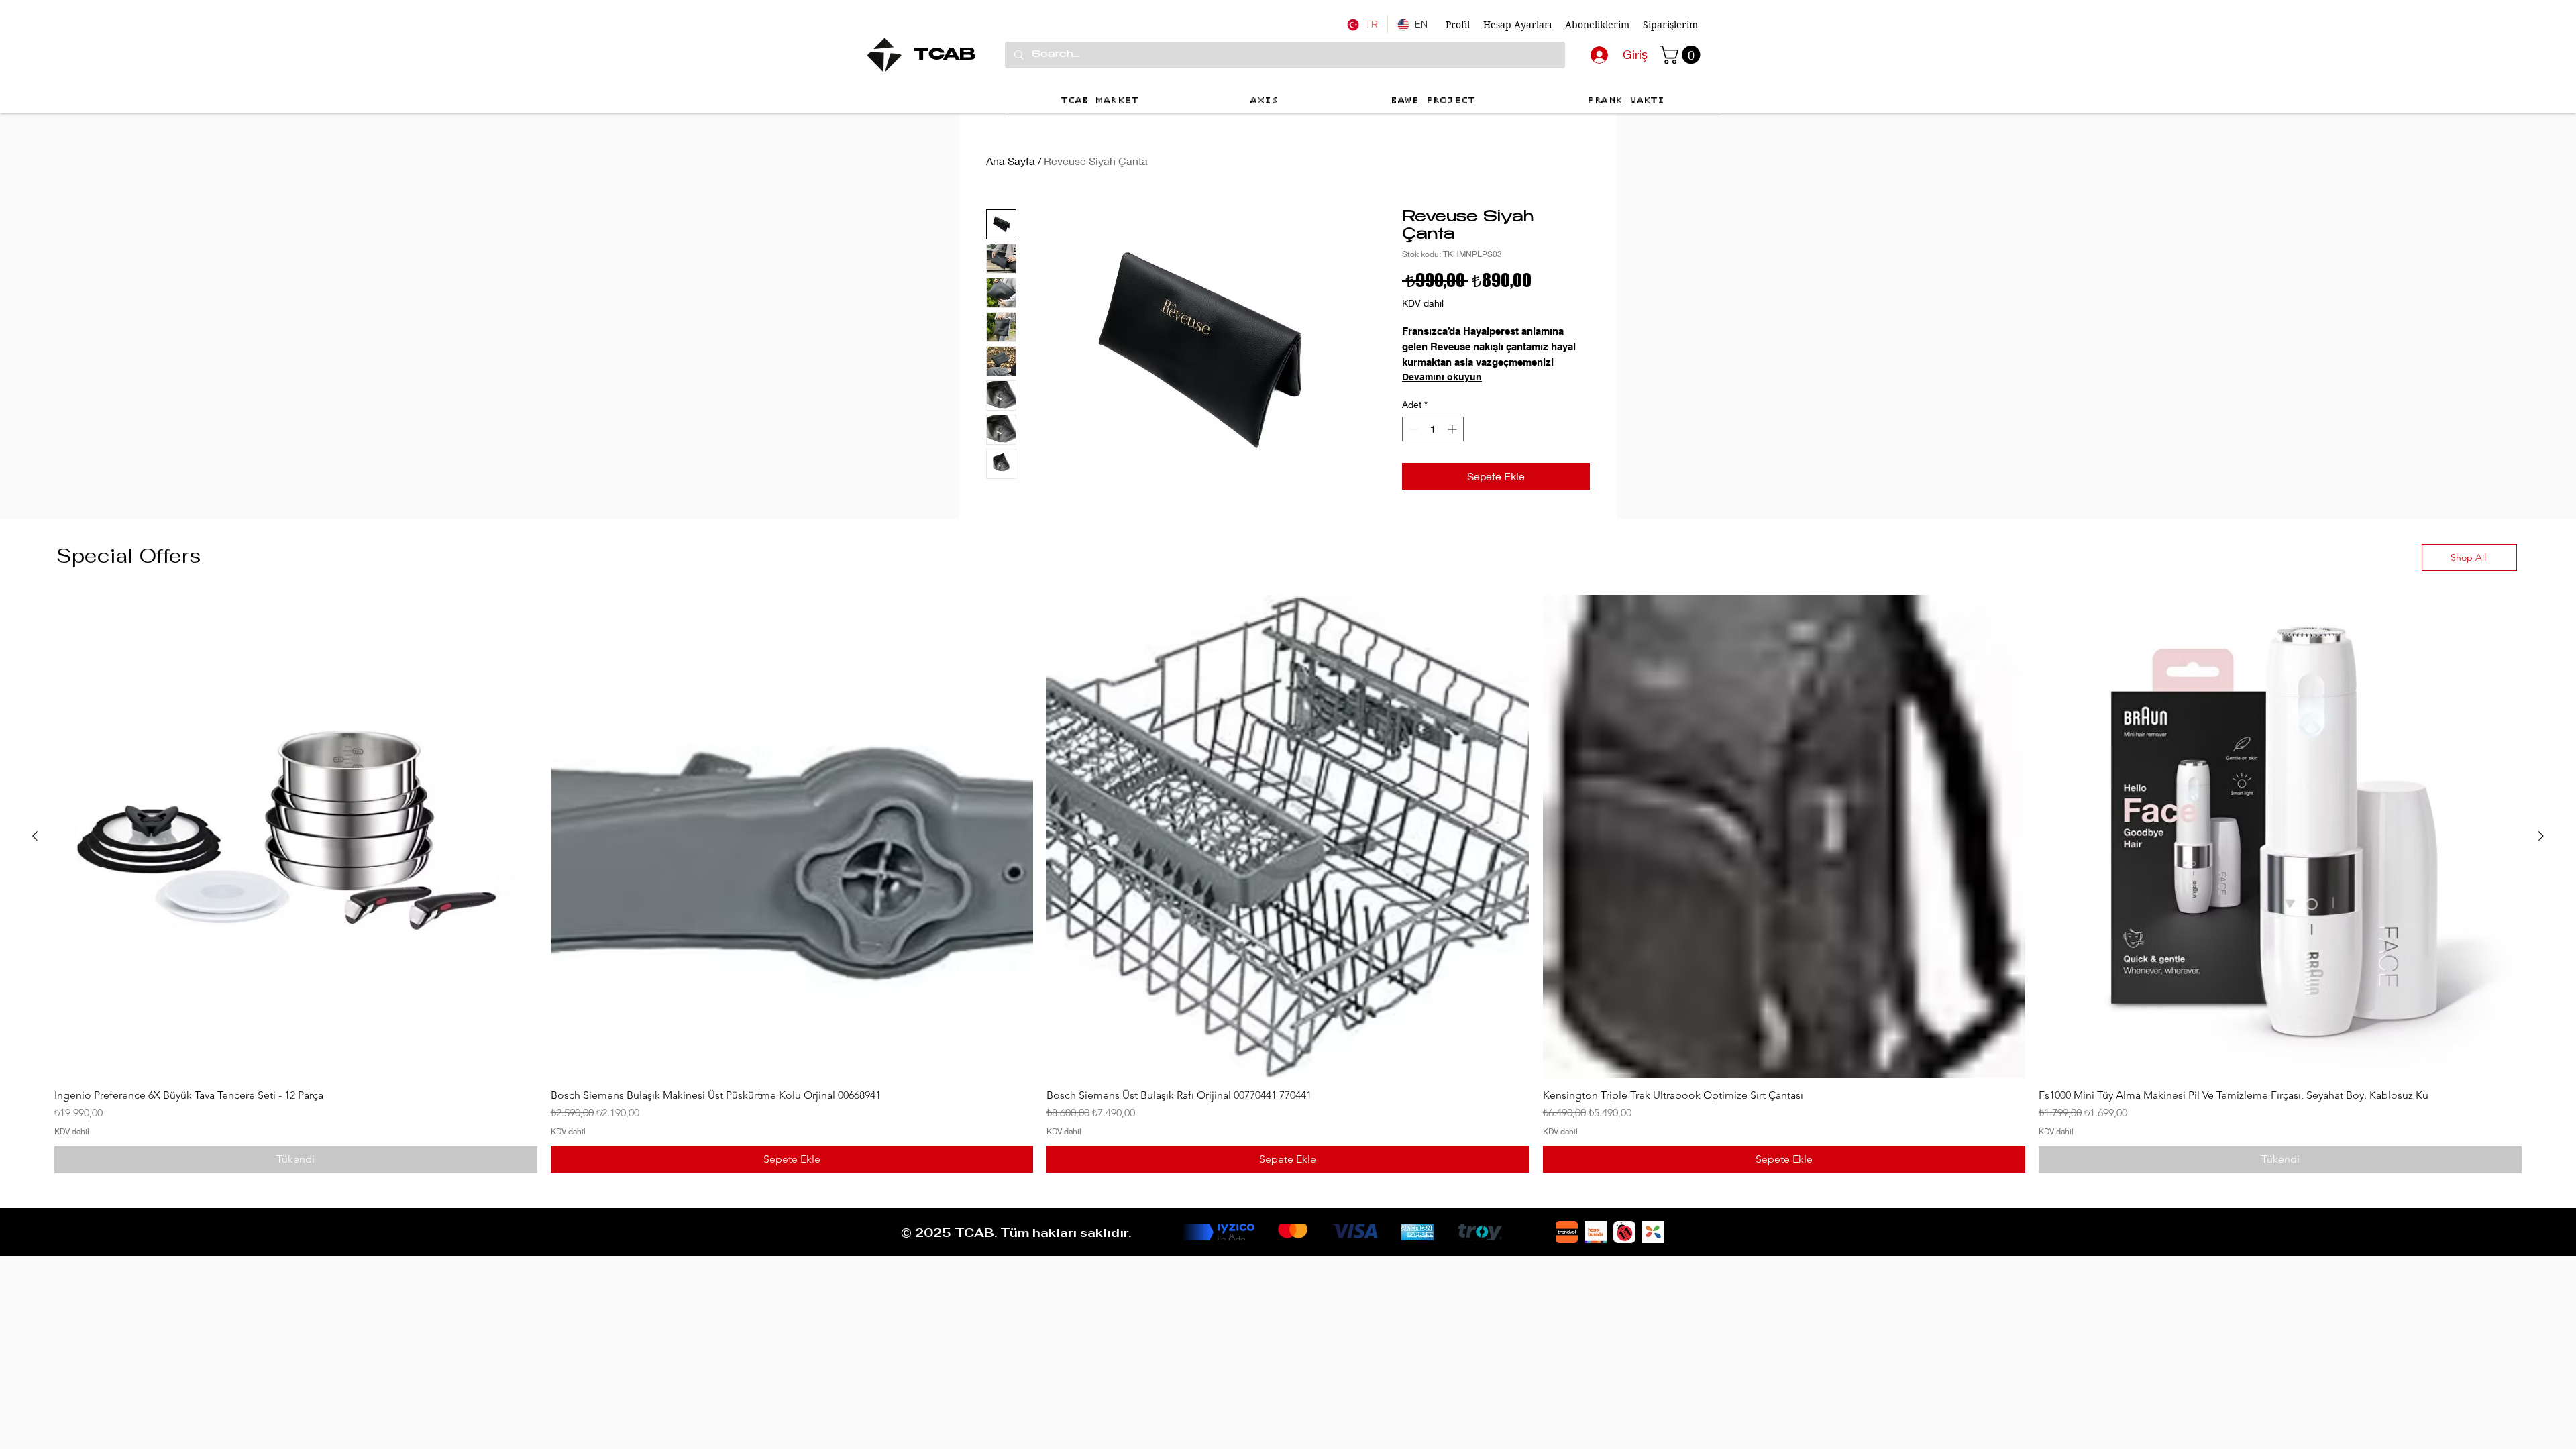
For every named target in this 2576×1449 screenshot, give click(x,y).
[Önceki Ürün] (35, 836)
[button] (1682, 55)
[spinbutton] (1433, 429)
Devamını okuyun (1442, 377)
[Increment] (1453, 429)
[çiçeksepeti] (1653, 1232)
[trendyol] (1567, 1232)
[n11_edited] (1624, 1232)
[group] (1288, 883)
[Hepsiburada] (1596, 1232)
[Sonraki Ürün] (2541, 836)
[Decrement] (1412, 429)
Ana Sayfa (1011, 161)
